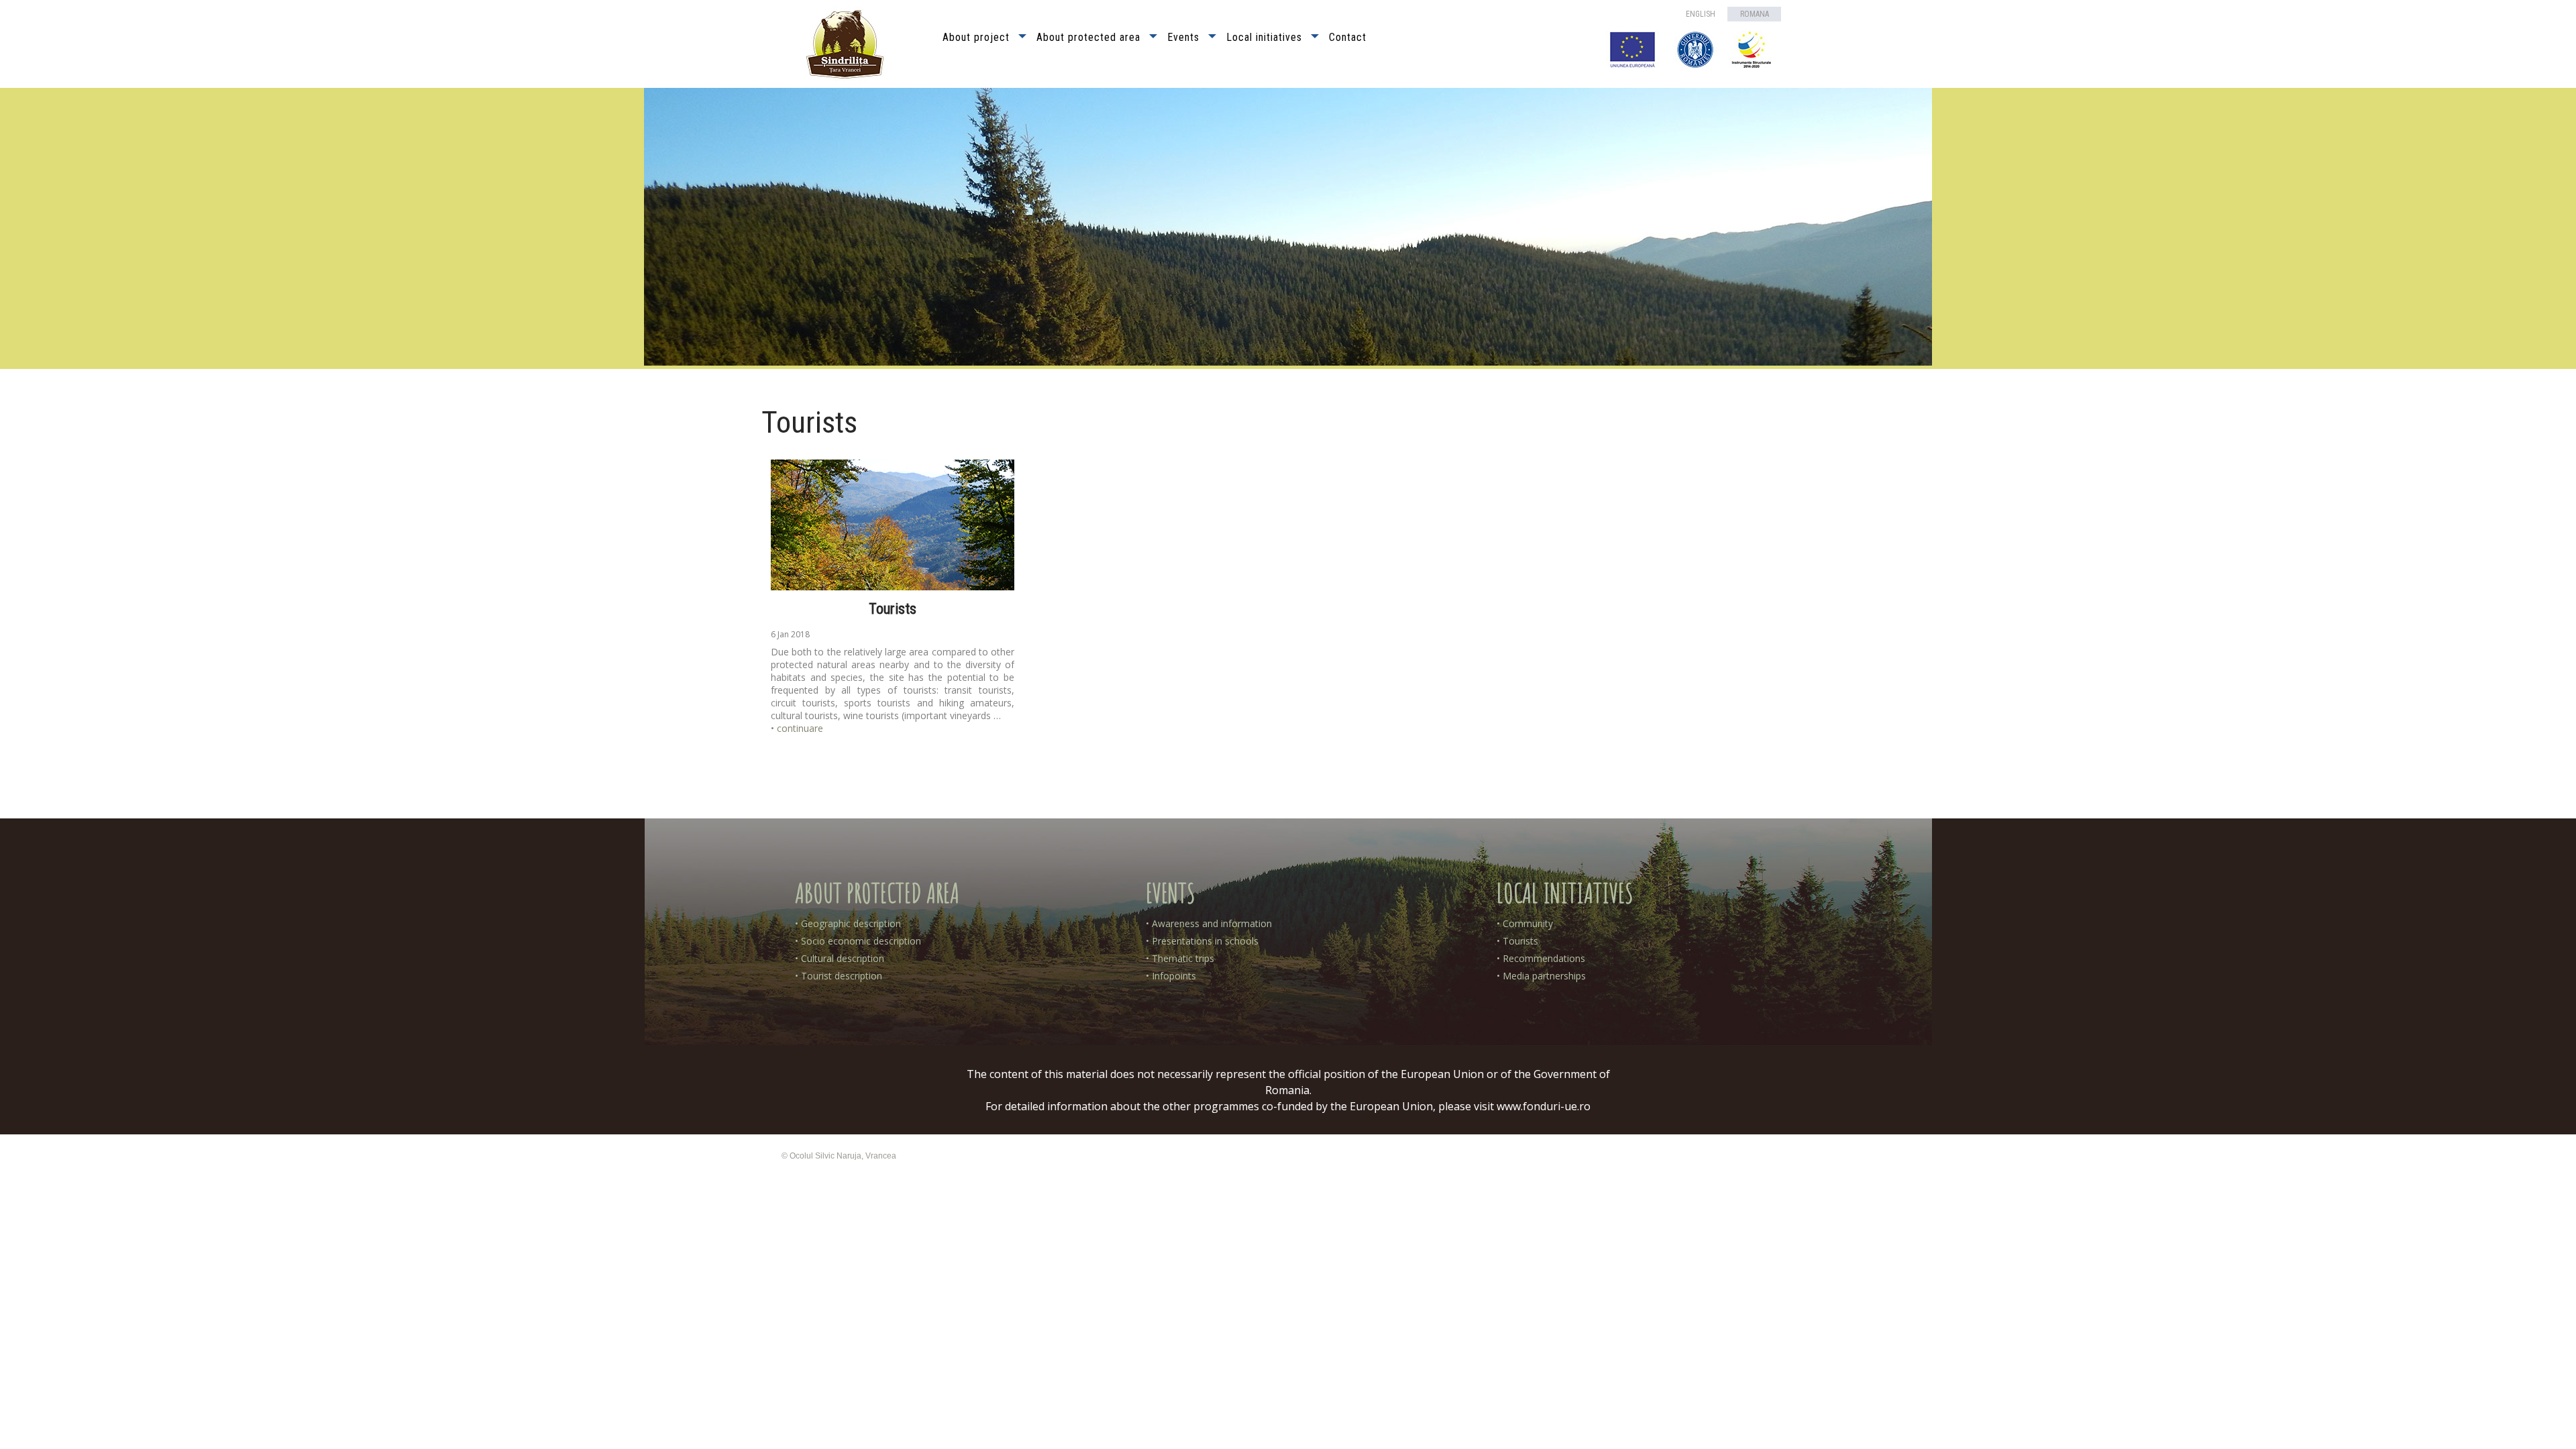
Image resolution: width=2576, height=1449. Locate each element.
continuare (800, 728)
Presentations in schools (1205, 941)
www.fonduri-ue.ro (1544, 1106)
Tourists (893, 609)
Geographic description (851, 923)
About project (976, 37)
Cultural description (843, 958)
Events (1183, 37)
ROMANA (1755, 14)
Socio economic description (861, 941)
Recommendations (1544, 958)
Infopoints (1174, 976)
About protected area (1088, 37)
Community (1528, 923)
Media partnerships (1544, 976)
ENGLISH (1701, 14)
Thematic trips (1183, 958)
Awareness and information (1212, 923)
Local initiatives (1264, 37)
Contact (1348, 37)
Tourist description (842, 976)
